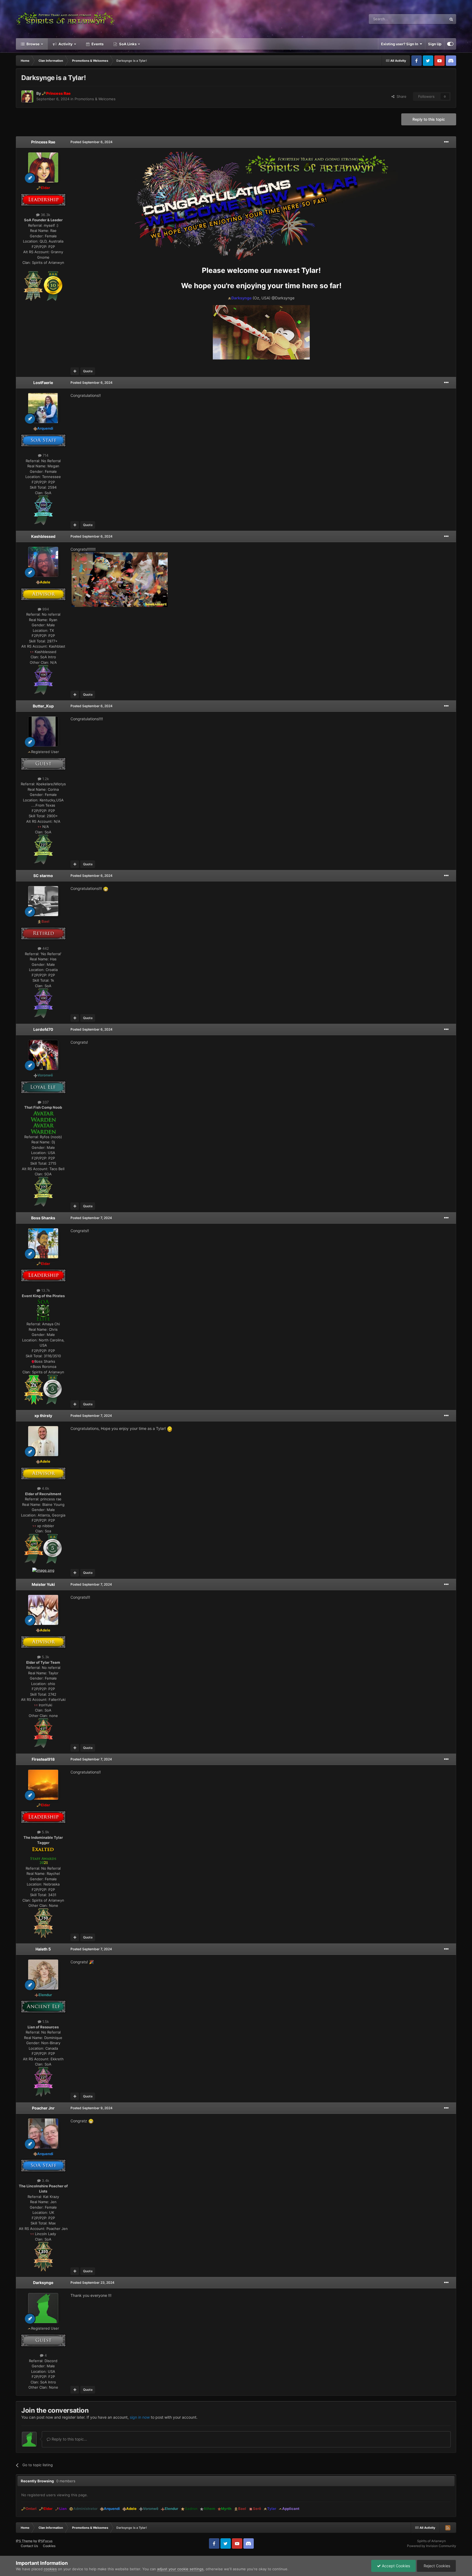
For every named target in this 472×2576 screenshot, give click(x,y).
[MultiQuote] (75, 371)
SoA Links (128, 44)
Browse (33, 44)
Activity (65, 44)
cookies (50, 2569)
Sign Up (435, 44)
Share (400, 96)
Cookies (49, 2546)
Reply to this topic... (69, 2439)
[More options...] (446, 142)
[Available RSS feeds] (448, 2528)
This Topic (431, 19)
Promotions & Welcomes (95, 99)
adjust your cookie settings (180, 2569)
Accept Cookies (395, 2566)
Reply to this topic (429, 119)
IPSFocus (45, 2541)
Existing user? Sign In (400, 44)
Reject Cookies (436, 2566)
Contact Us (29, 2546)
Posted (92, 142)
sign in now (140, 2417)
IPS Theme (24, 2541)
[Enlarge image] (33, 286)
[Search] (451, 19)
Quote (88, 371)
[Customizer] (450, 44)
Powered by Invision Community (432, 2546)
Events (97, 44)
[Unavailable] (53, 1548)
